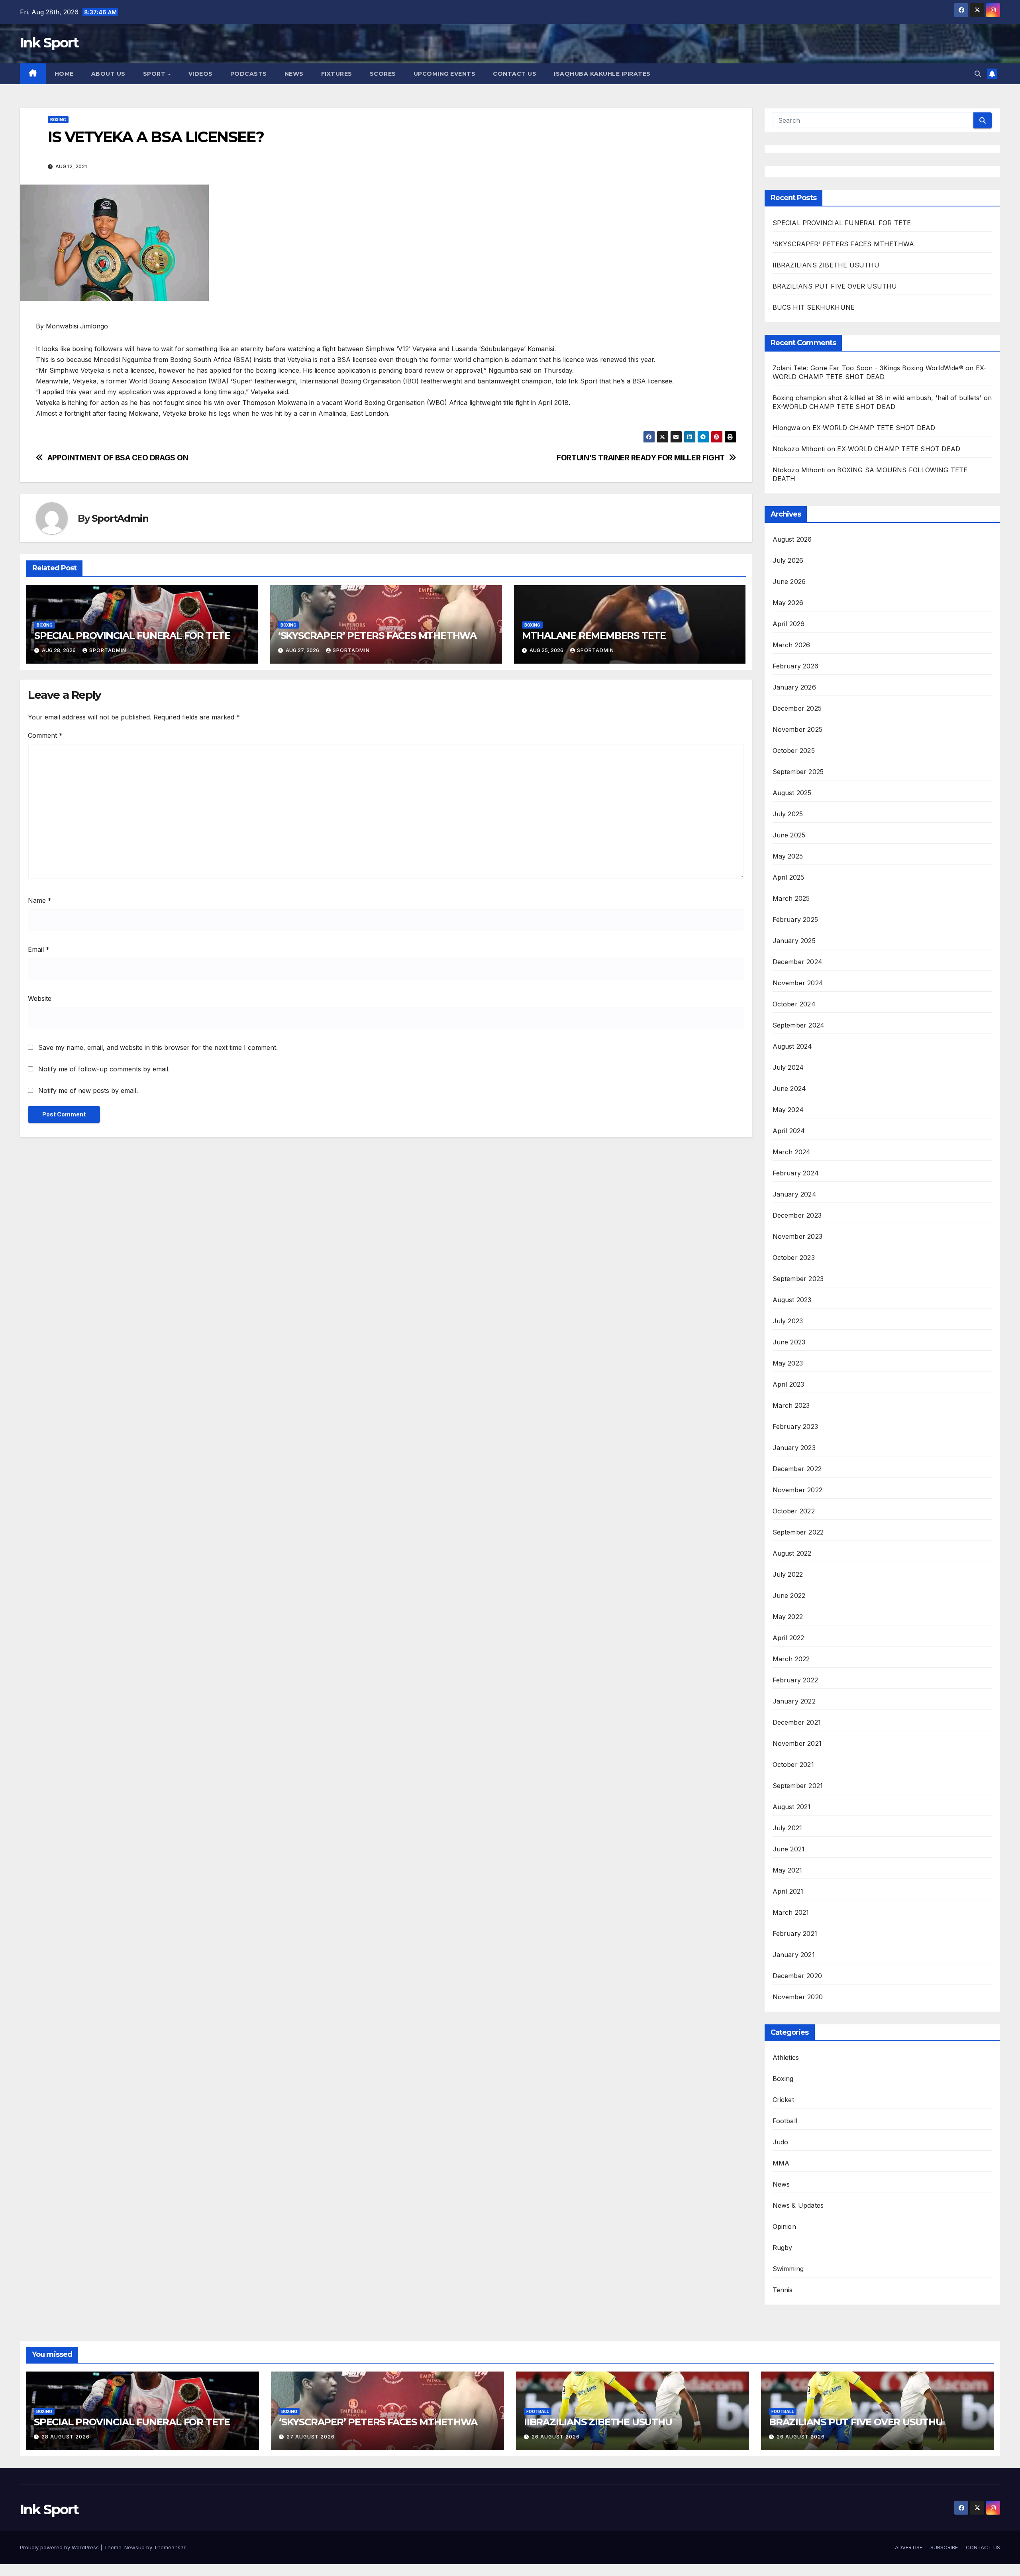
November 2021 (797, 1743)
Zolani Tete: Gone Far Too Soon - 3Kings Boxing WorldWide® (868, 368)
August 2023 (792, 1300)
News (781, 2184)
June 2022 (789, 1596)
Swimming (788, 2269)
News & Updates (798, 2205)
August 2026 (792, 539)
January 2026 (794, 687)
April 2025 (789, 877)
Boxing (58, 120)
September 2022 (798, 1532)
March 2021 (791, 1912)
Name (40, 900)
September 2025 (798, 772)
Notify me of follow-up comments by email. (104, 1069)
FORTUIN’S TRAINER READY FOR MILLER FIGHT (641, 458)
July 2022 (788, 1574)
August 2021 (792, 1807)
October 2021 (793, 1764)
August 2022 (792, 1553)
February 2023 (795, 1427)
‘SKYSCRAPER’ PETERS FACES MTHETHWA (379, 636)
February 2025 (795, 920)
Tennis (783, 2290)
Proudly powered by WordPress (60, 2547)
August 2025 (792, 793)
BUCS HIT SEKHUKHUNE (815, 307)
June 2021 (789, 1849)
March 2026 (791, 645)
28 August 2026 (66, 2437)
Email (39, 949)
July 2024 (788, 1067)
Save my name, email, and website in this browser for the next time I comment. (158, 1047)
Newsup (134, 2547)
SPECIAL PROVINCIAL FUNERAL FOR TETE (132, 636)
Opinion (784, 2226)
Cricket (783, 2100)
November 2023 (798, 1236)
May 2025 (788, 856)
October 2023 (794, 1258)
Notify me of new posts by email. (88, 1091)
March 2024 (792, 1152)
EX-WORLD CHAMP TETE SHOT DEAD (834, 407)
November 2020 (798, 1997)
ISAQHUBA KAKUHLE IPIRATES (603, 74)
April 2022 (789, 1638)
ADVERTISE (909, 2547)
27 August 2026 (311, 2437)
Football (785, 2121)
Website (40, 998)
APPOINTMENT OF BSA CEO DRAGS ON (118, 458)
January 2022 (794, 1701)
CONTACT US (515, 74)
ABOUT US (108, 74)
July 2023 (788, 1321)
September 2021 (798, 1786)
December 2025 (797, 708)
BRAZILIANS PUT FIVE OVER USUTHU (835, 286)
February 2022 (795, 1680)
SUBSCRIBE (944, 2547)
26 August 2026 (556, 2437)
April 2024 (789, 1131)
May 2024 (788, 1110)
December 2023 (797, 1215)
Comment (45, 735)
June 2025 (789, 835)
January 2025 (794, 941)
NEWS (294, 74)
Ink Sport (49, 43)
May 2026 (788, 603)
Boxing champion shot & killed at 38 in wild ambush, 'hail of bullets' (877, 398)
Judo (781, 2142)
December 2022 (797, 1469)
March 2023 (791, 1405)
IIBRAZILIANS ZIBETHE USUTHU (826, 265)
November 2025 (798, 729)
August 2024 (792, 1046)
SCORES (383, 74)
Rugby (783, 2248)
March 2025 (791, 898)
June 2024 (790, 1089)
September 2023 (798, 1279)
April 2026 (789, 624)
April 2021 (788, 1891)
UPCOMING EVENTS (445, 74)
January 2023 (794, 1448)
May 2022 (788, 1617)
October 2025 (794, 751)
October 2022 (794, 1511)
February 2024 (796, 1173)
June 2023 (789, 1342)
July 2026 (788, 560)
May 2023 (788, 1363)
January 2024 (794, 1194)
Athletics (786, 2057)
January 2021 (794, 1955)
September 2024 (799, 1025)
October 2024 (794, 1004)
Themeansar (170, 2547)
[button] (978, 74)
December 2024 (798, 962)
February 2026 (796, 666)
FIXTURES (337, 74)
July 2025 (788, 814)
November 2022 (798, 1490)
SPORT (155, 74)
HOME (64, 74)
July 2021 (788, 1828)
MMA (781, 2163)
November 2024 (798, 983)
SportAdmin (120, 518)
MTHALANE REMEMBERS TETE (594, 636)
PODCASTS (249, 74)
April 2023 (789, 1384)
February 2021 (795, 1933)
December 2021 (797, 1722)
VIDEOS (201, 74)
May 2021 (788, 1870)
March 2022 (791, 1659)
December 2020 (797, 1976)
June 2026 (789, 582)
